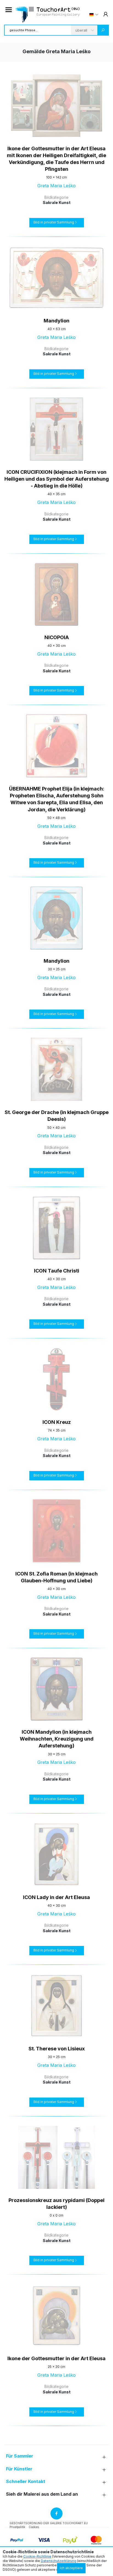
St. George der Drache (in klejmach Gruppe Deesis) (57, 1116)
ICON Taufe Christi (57, 1271)
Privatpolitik (17, 2527)
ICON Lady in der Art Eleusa (56, 1897)
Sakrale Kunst (57, 202)
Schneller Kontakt (26, 2482)
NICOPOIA (57, 637)
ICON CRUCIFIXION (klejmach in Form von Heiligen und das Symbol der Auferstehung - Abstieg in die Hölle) (57, 479)
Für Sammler (20, 2456)
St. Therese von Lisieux (57, 2049)
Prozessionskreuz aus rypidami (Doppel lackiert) (56, 2204)
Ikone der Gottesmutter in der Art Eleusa (56, 2358)
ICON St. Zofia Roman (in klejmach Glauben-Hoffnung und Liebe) (56, 1577)
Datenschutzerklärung (59, 2561)
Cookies (34, 2527)
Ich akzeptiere (71, 2568)
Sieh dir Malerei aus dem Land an (42, 2494)
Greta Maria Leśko (56, 186)
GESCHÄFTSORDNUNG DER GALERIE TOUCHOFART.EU (49, 2523)
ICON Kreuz (57, 1422)
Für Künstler (19, 2469)
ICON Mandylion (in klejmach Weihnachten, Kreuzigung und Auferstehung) (57, 1739)
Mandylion (56, 321)
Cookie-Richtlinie (37, 2556)
